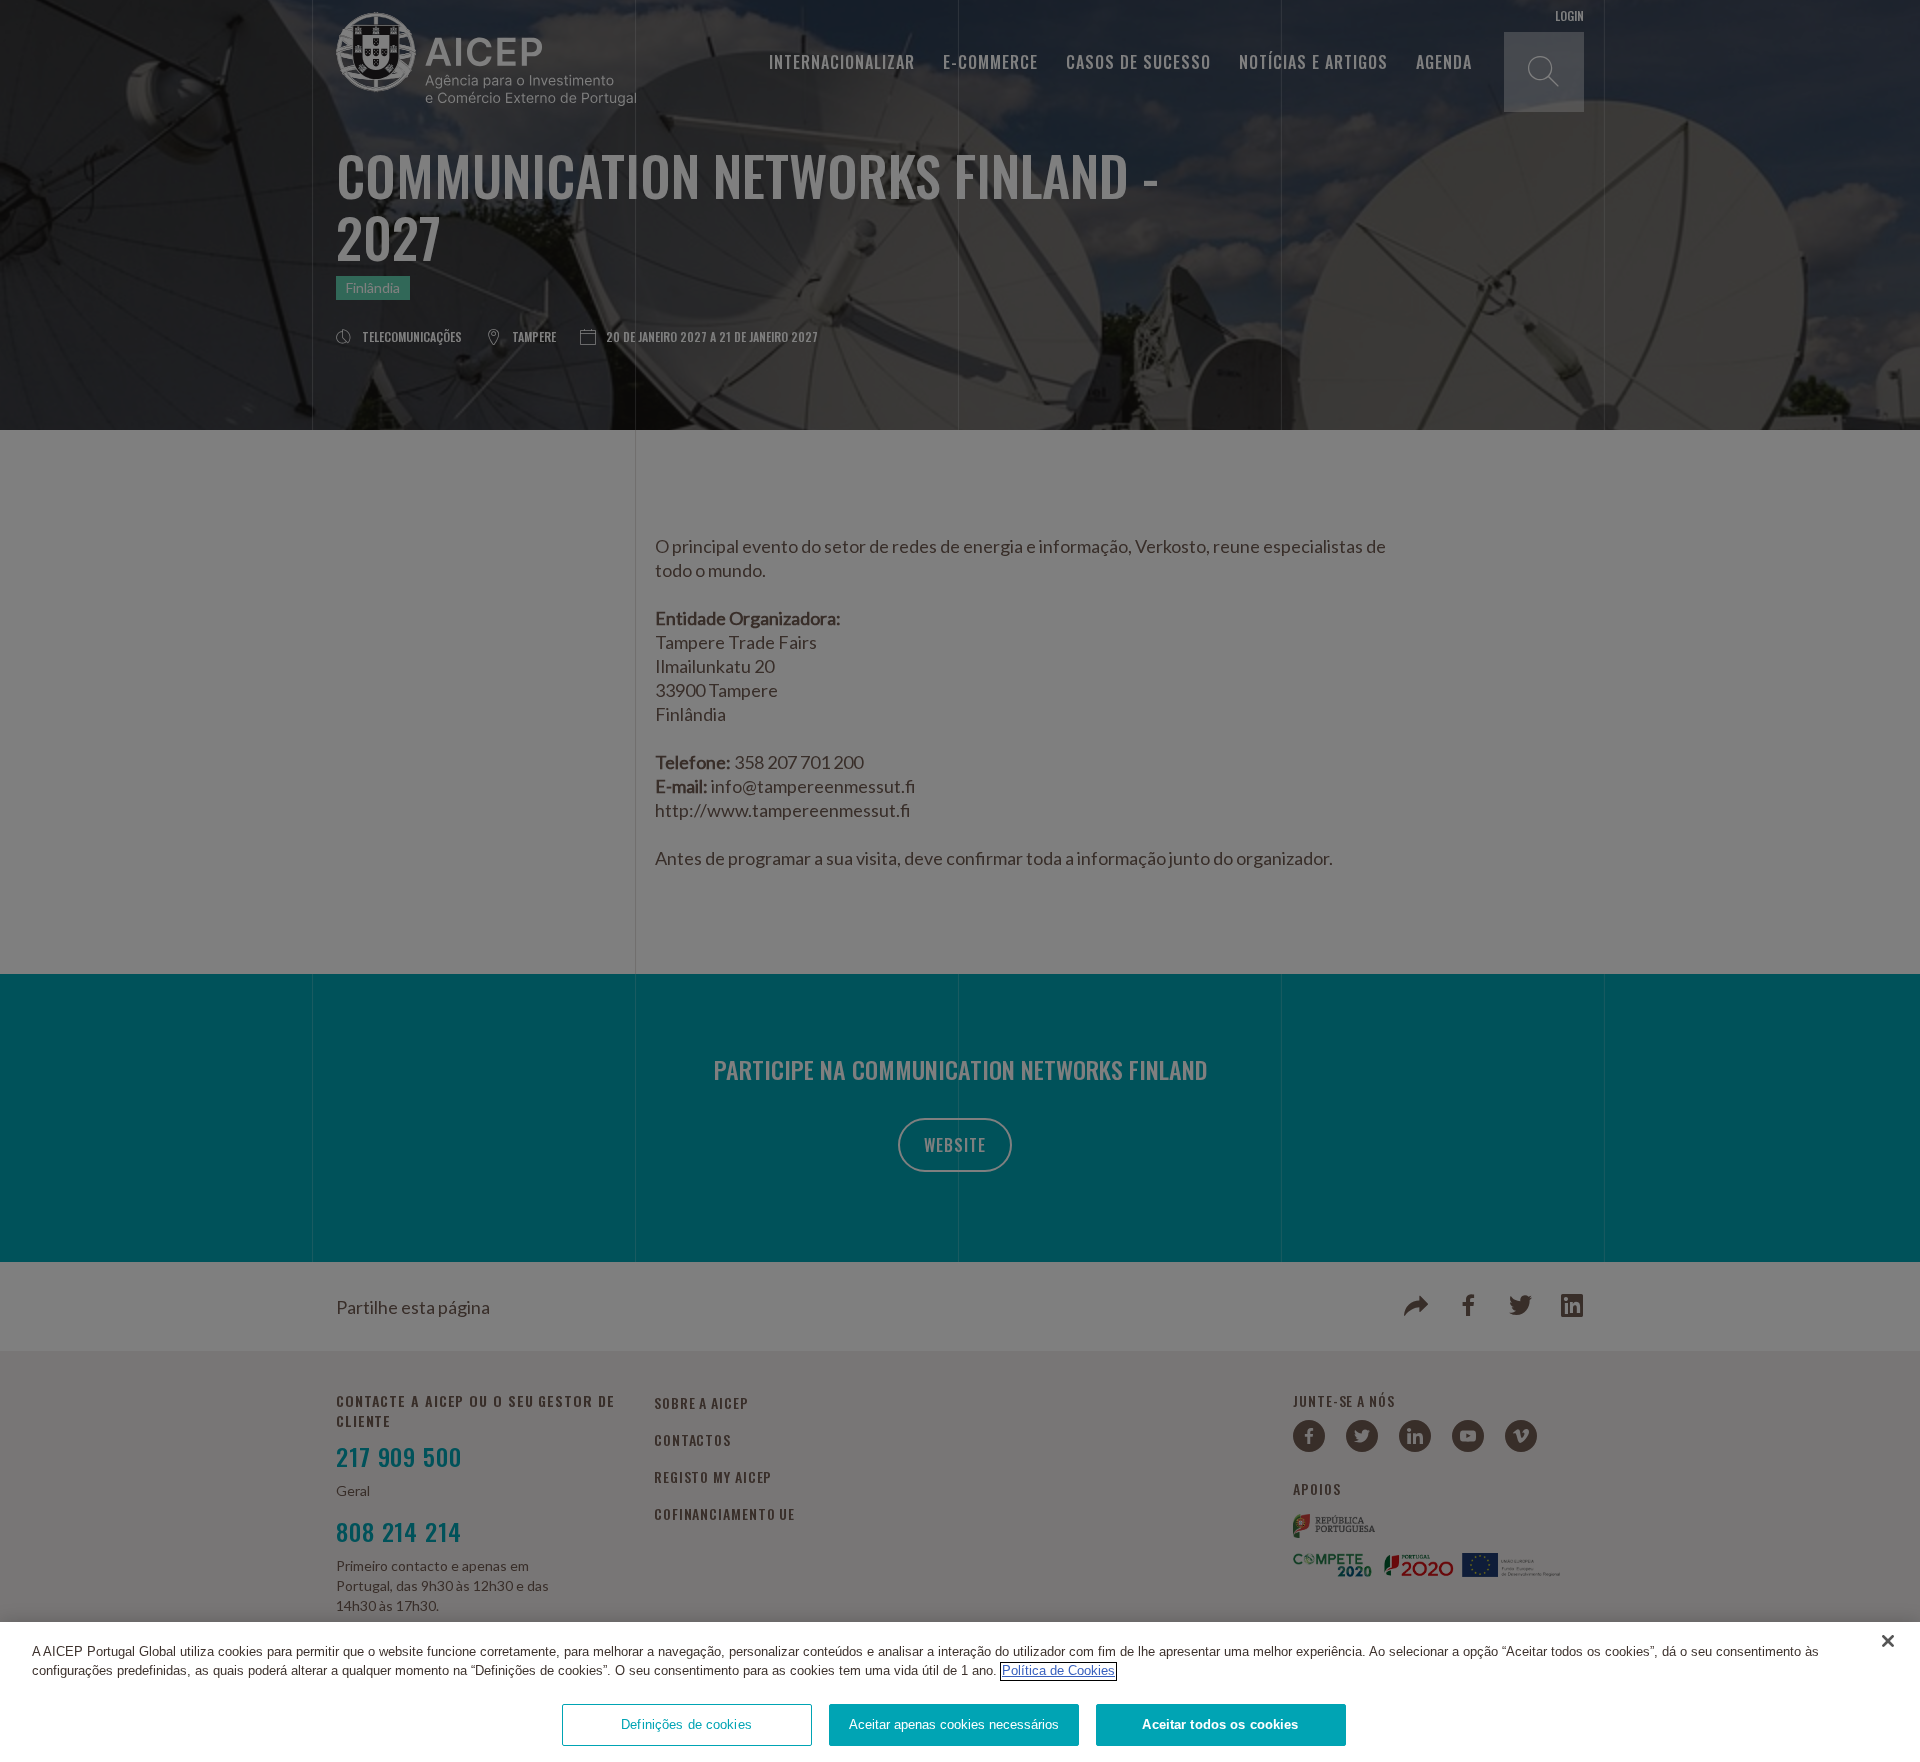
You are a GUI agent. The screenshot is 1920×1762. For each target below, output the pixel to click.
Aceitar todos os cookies (1220, 1724)
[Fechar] (1888, 1641)
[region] (960, 1692)
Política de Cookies (1058, 1671)
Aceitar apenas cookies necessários (954, 1724)
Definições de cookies (686, 1724)
